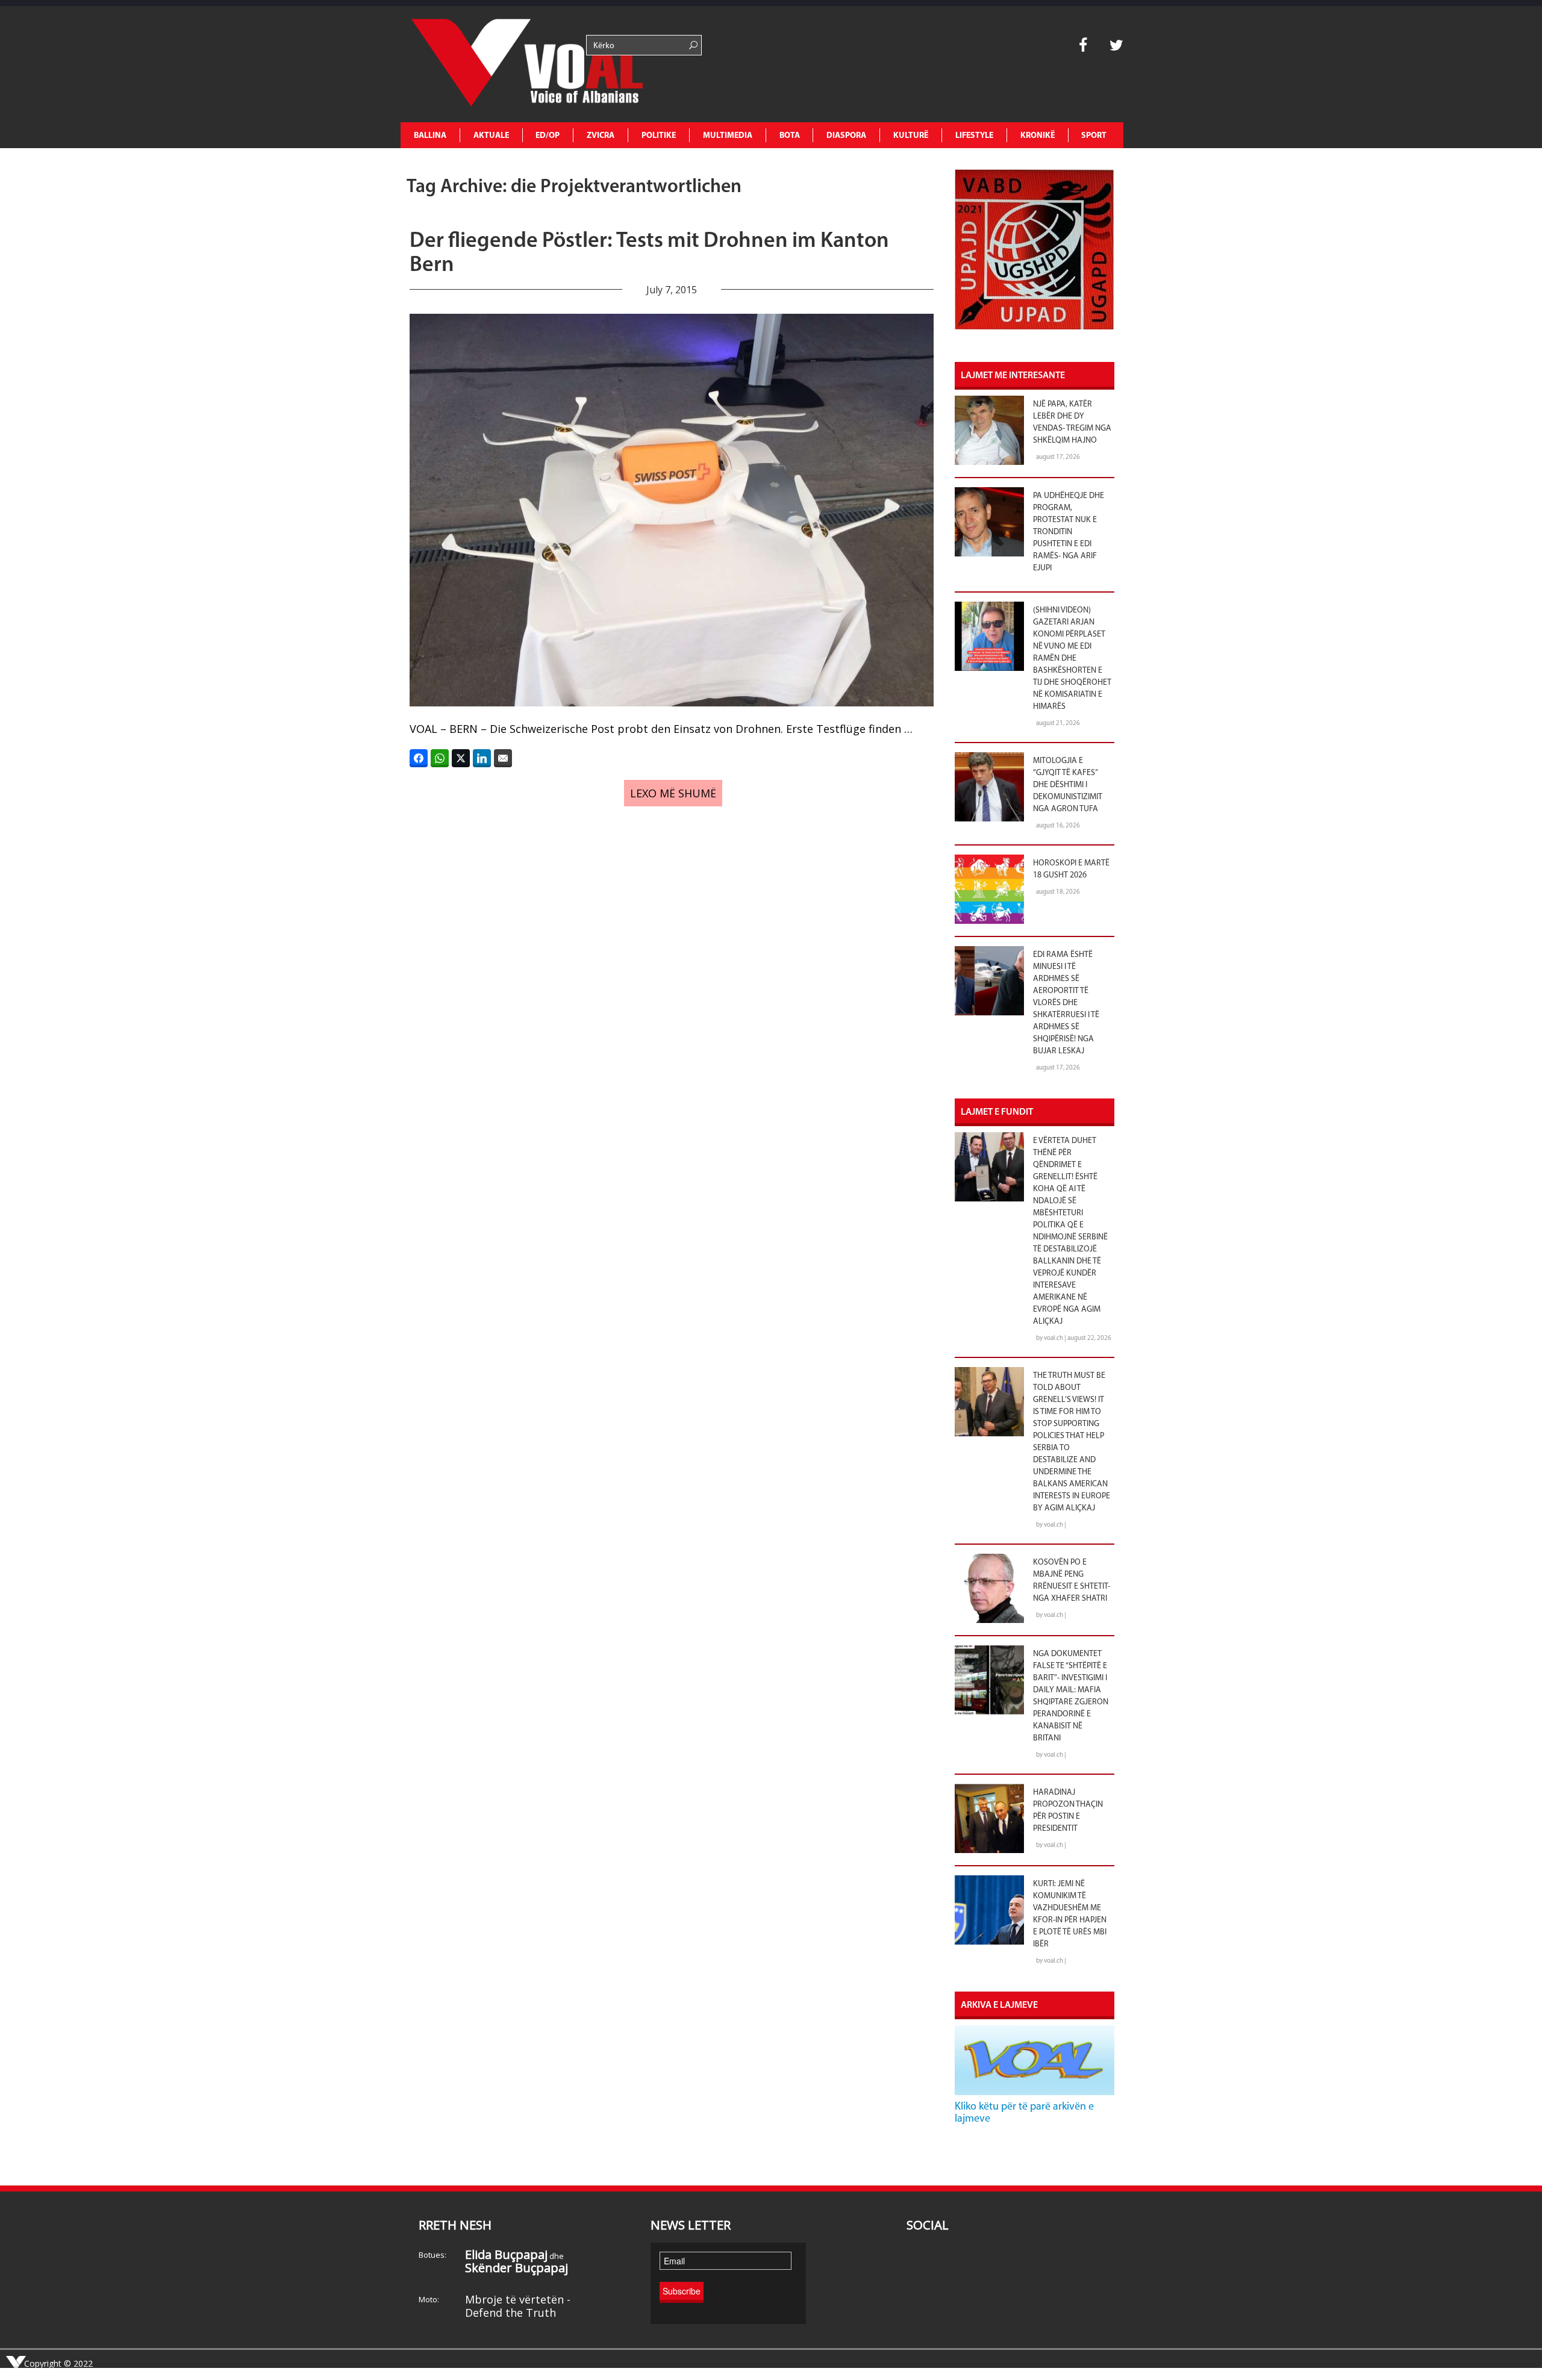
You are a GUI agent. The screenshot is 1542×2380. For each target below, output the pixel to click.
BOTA (790, 136)
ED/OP (548, 136)
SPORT (1094, 136)
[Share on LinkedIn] (482, 758)
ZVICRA (601, 136)
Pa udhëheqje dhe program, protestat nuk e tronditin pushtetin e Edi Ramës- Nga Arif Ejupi (1069, 532)
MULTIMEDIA (728, 136)
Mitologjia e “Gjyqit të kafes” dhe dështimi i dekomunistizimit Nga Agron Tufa (1068, 785)
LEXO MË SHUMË (673, 793)
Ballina (430, 136)
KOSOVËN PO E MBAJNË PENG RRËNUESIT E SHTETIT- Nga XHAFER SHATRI (1072, 1581)
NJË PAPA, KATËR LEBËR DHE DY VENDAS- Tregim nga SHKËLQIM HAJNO (1072, 422)
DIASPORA (846, 136)
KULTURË (911, 136)
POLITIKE (659, 136)
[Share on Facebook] (419, 758)
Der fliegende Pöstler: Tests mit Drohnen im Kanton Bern (649, 254)
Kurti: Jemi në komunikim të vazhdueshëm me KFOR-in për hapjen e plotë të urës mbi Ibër (1070, 1914)
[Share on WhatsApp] (440, 758)
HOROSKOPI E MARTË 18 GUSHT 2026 (1071, 869)
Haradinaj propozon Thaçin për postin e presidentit (1068, 1811)
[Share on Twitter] (461, 758)
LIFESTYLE (974, 136)
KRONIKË (1038, 136)
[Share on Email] (503, 758)
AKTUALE (491, 136)
